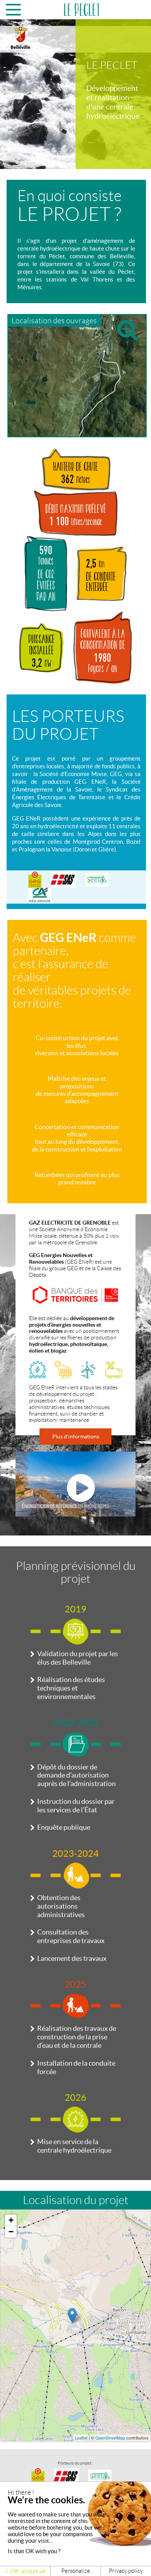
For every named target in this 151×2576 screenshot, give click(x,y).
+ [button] (11, 2220)
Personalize (76, 2571)
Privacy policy (126, 2571)
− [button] (11, 2232)
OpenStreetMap (110, 2438)
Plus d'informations (76, 1436)
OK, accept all (27, 2571)
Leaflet (81, 2438)
